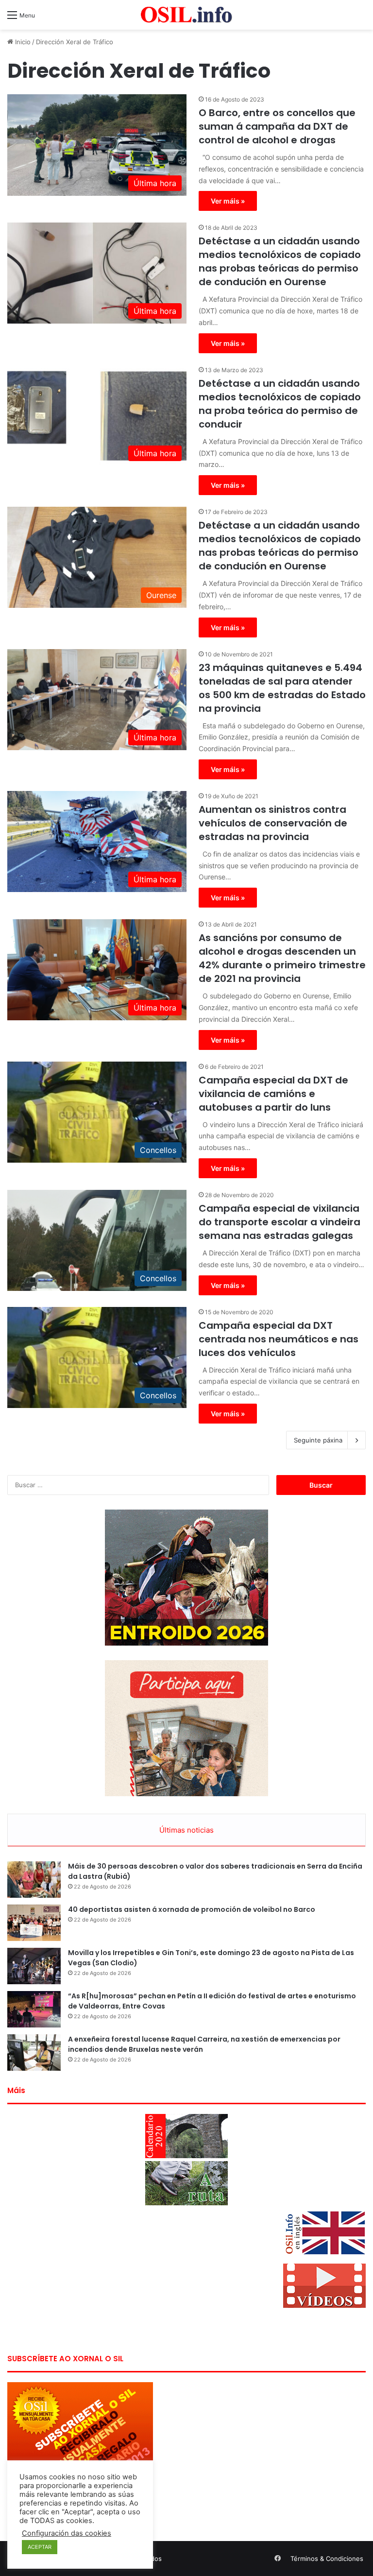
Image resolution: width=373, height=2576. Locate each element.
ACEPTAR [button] (40, 2547)
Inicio (22, 42)
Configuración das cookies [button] (67, 2533)
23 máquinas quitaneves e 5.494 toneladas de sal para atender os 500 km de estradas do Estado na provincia (282, 688)
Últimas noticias (186, 1830)
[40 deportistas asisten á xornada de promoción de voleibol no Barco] (34, 1923)
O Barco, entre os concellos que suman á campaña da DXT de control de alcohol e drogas (277, 126)
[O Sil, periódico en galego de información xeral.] (186, 15)
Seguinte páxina (318, 1440)
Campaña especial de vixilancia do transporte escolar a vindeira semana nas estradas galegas (280, 1222)
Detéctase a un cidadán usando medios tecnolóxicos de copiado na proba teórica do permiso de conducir (280, 404)
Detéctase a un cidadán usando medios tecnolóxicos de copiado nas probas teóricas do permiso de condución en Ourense (280, 261)
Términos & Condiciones (327, 2559)
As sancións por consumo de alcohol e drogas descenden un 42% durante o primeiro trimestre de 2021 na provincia (282, 958)
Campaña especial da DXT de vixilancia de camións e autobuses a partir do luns (273, 1094)
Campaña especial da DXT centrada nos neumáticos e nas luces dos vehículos (279, 1339)
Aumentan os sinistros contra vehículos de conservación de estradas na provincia (273, 823)
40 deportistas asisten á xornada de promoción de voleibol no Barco (192, 1909)
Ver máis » (228, 201)
